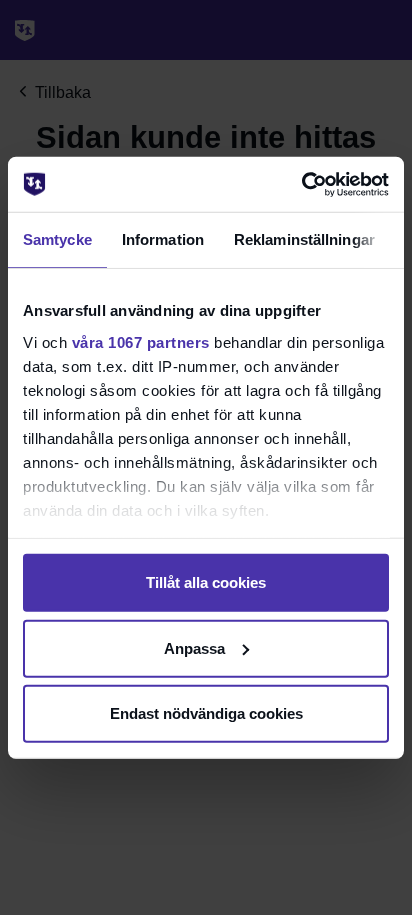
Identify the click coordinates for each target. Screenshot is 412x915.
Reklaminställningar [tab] (304, 239)
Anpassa (194, 647)
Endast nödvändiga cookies (206, 713)
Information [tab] (163, 239)
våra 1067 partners (141, 341)
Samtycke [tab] (57, 239)
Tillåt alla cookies (206, 582)
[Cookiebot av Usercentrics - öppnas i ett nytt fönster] (301, 184)
